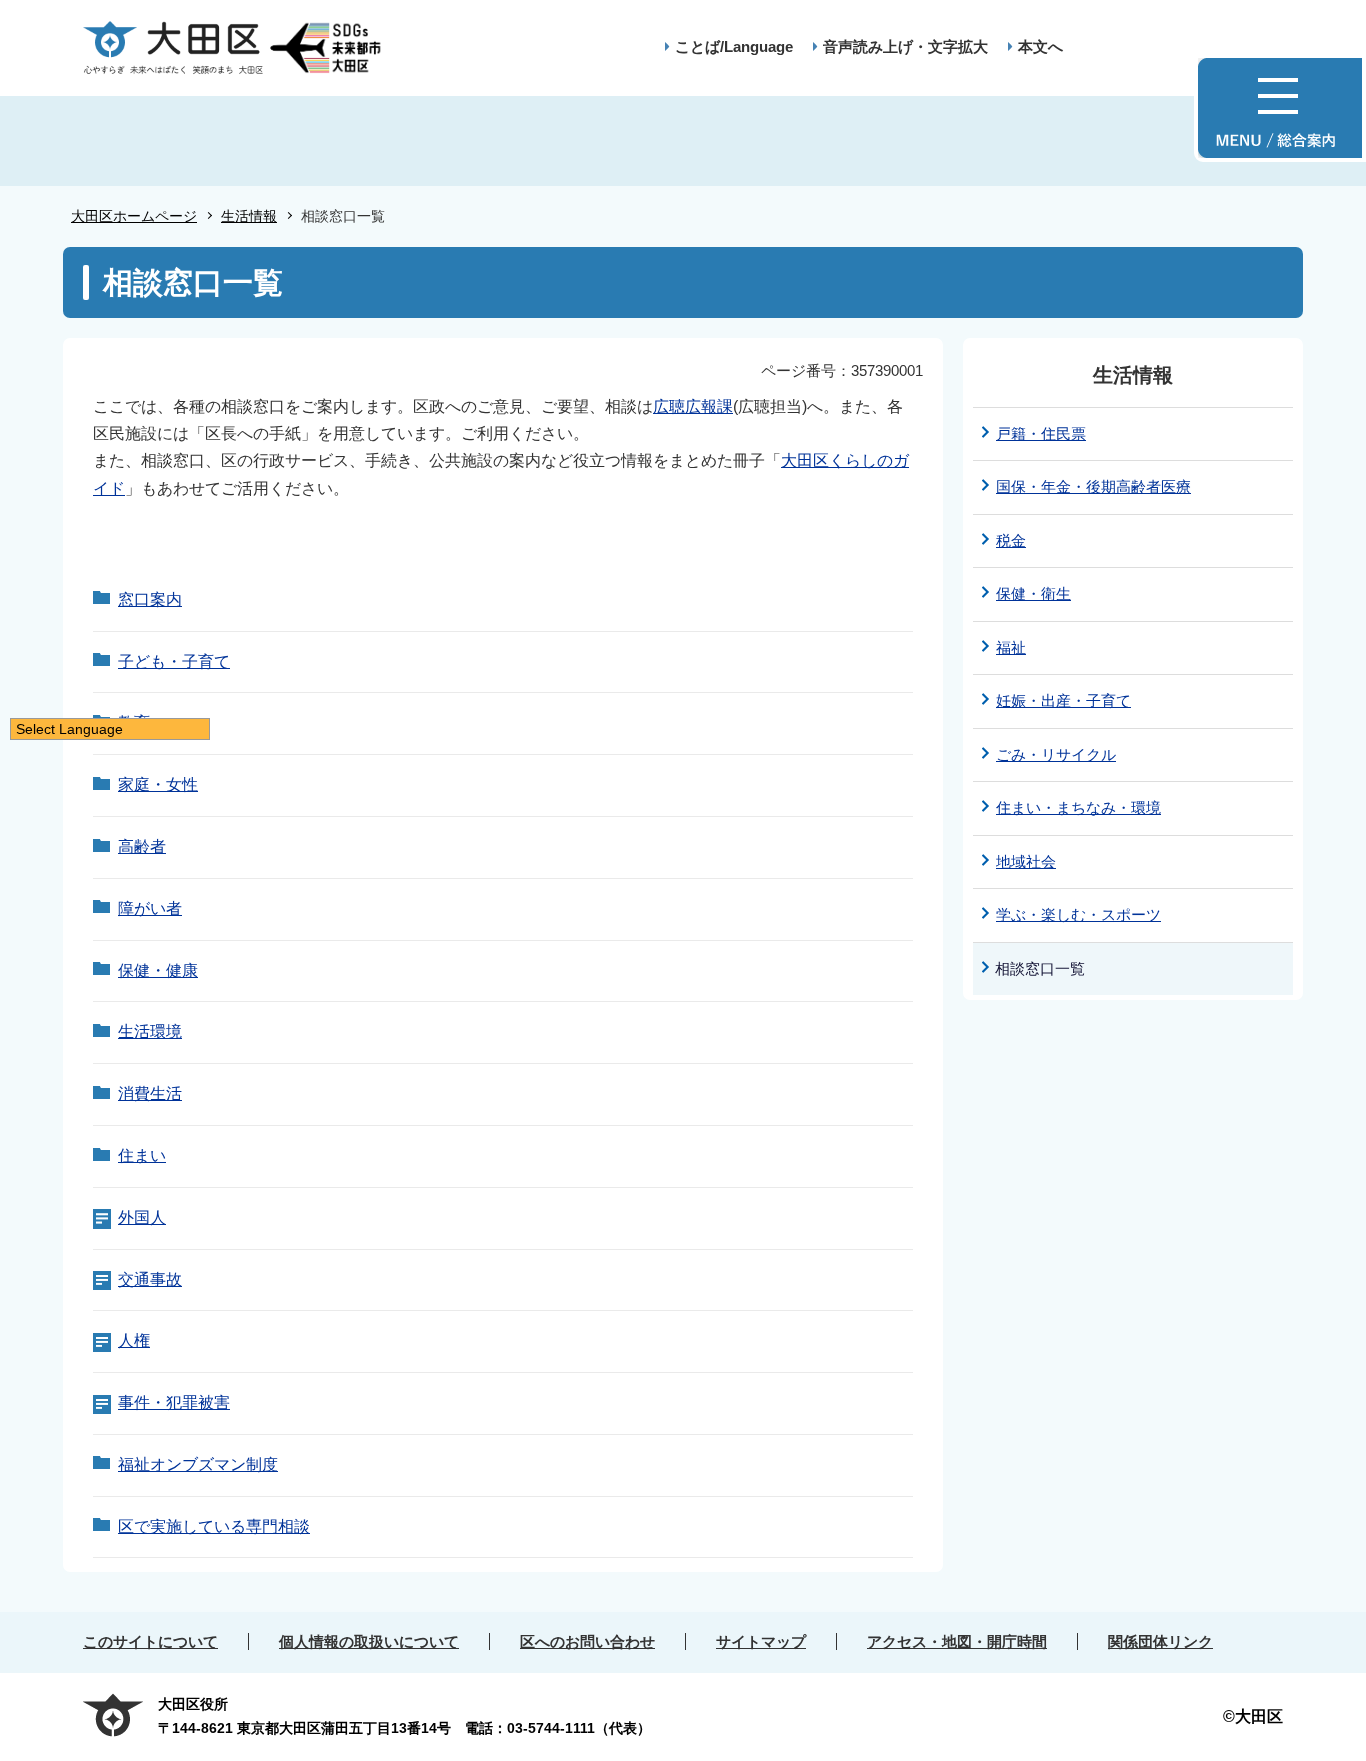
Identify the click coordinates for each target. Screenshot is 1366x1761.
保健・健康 (158, 970)
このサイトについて (150, 1641)
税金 (1011, 540)
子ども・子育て (174, 661)
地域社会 (1026, 861)
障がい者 (150, 908)
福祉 (1011, 647)
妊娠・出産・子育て (1063, 700)
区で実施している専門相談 (214, 1526)
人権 (134, 1340)
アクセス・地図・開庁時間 (957, 1641)
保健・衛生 (1033, 593)
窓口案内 (150, 599)
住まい (142, 1155)
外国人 (142, 1217)
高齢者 (142, 846)
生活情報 (249, 216)
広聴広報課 (693, 406)
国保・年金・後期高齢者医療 (1093, 486)
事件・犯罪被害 (174, 1402)
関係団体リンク (1160, 1641)
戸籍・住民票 (1041, 433)
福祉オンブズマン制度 (198, 1464)
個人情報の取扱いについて (369, 1641)
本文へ (1040, 46)
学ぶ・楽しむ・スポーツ (1078, 914)
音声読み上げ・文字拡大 (905, 46)
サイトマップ (761, 1641)
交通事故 (150, 1279)
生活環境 (150, 1031)
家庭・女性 (158, 784)
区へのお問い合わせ (587, 1641)
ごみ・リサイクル (1056, 754)
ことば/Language (734, 46)
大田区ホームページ (134, 216)
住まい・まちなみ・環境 (1078, 807)
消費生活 (150, 1093)
